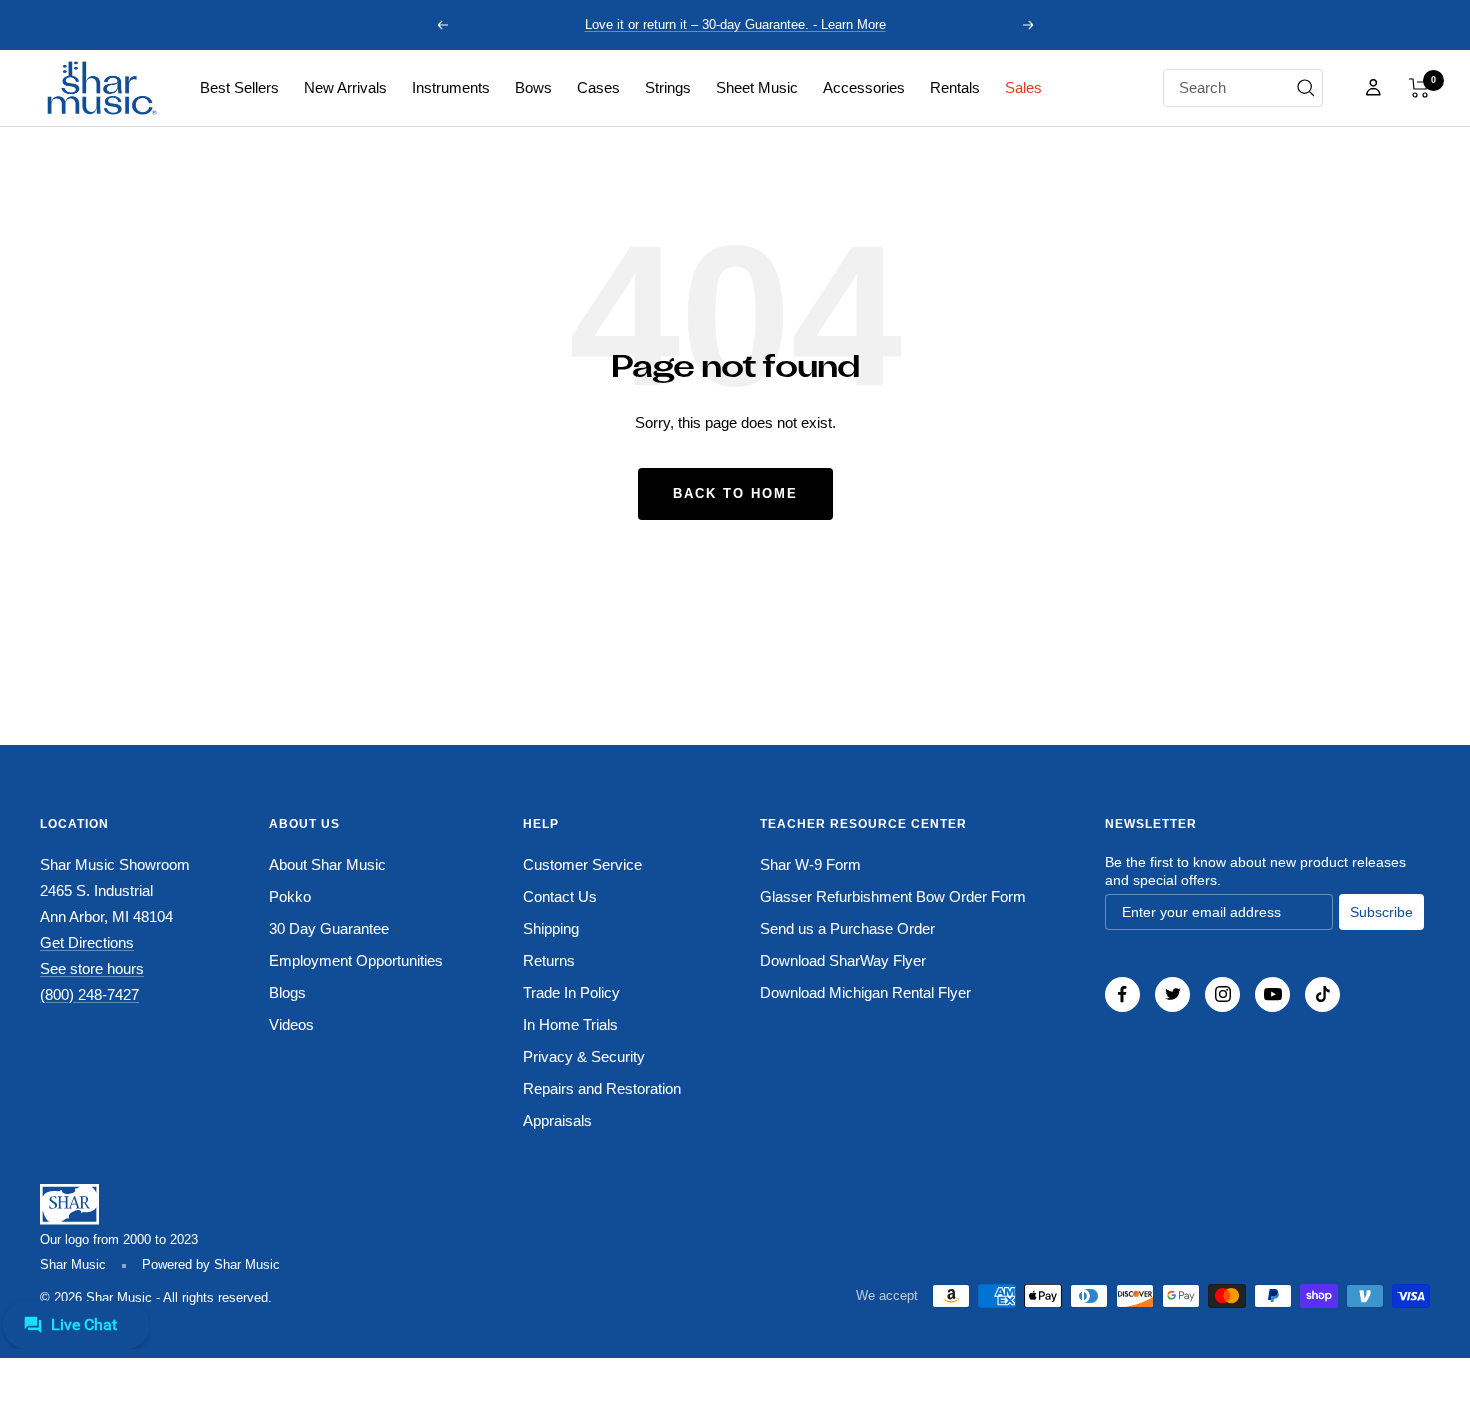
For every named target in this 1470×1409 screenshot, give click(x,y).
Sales (1023, 87)
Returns (549, 960)
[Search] (1306, 88)
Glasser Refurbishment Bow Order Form (893, 896)
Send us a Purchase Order (847, 928)
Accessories (864, 87)
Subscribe (1381, 912)
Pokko (290, 896)
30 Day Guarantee (329, 928)
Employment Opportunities (356, 960)
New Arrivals (345, 87)
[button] (1419, 88)
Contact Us (560, 896)
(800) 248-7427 (89, 994)
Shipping (551, 928)
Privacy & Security (584, 1056)
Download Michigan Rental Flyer (865, 992)
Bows (533, 87)
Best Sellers (239, 87)
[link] (239, 88)
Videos (291, 1024)
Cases (598, 87)
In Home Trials (570, 1024)
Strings (668, 87)
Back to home (735, 493)
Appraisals (557, 1120)
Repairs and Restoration (602, 1088)
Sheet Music (757, 87)
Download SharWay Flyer (843, 960)
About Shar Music (327, 864)
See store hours (92, 968)
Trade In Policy (571, 992)
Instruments (451, 87)
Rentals (955, 87)
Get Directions (87, 942)
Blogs (287, 992)
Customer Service (582, 864)
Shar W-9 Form (810, 864)
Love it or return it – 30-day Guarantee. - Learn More (735, 24)
